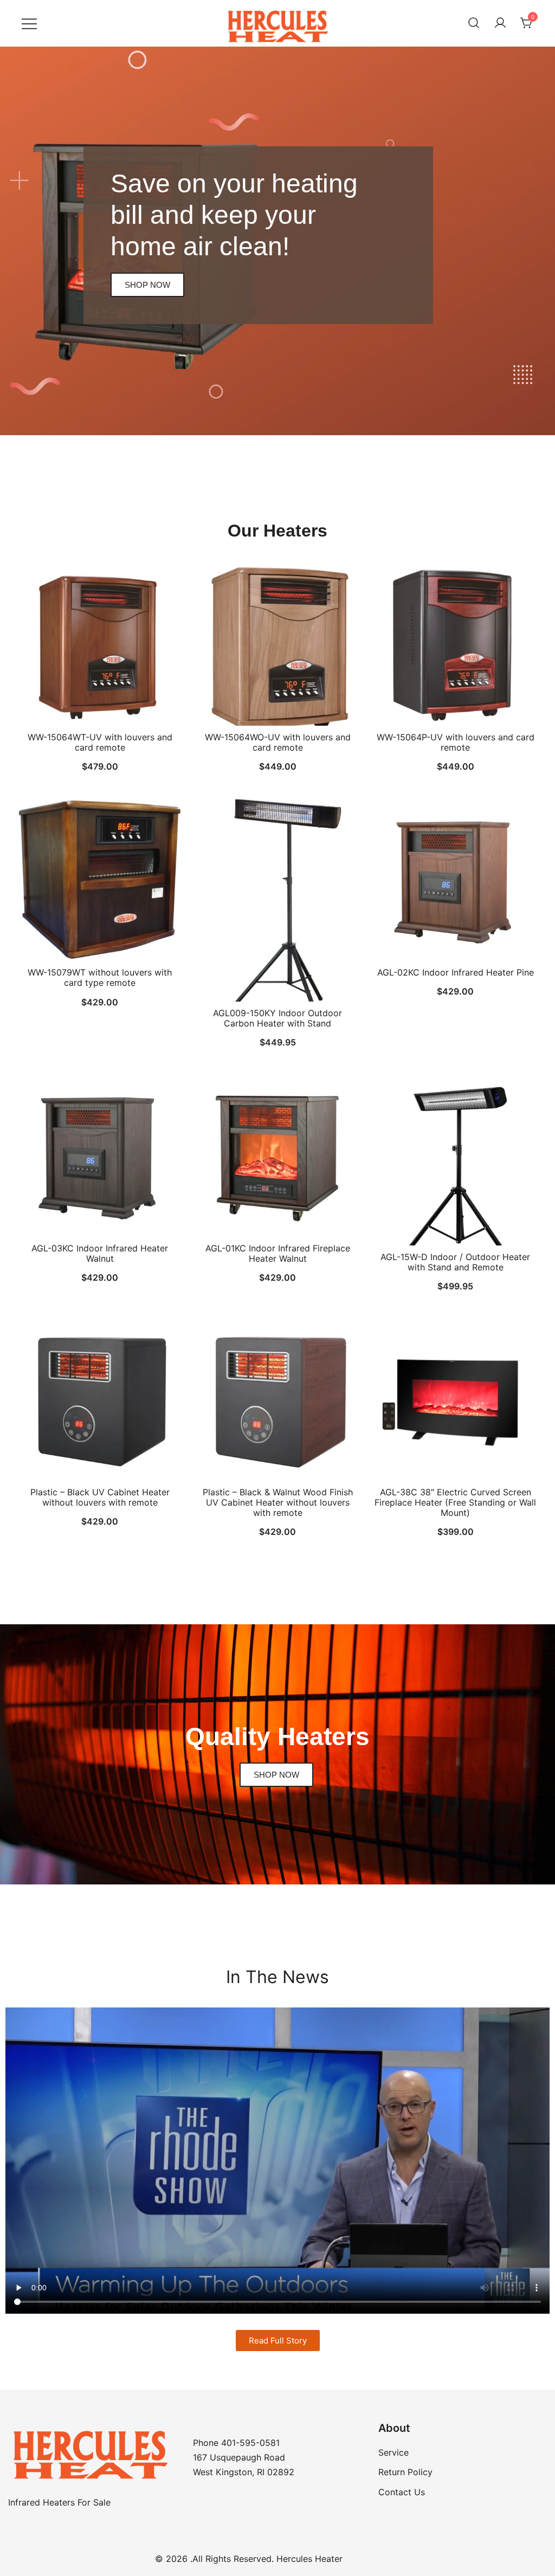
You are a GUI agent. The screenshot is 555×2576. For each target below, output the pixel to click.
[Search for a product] (474, 23)
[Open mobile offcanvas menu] (29, 23)
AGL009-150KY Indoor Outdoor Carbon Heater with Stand (277, 1018)
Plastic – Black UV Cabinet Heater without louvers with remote (100, 1497)
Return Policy (405, 2472)
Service (393, 2452)
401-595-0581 (250, 2443)
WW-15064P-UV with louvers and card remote (456, 742)
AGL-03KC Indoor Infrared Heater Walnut (100, 1253)
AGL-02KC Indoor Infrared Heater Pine (456, 972)
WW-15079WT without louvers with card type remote (100, 977)
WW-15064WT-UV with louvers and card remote (100, 742)
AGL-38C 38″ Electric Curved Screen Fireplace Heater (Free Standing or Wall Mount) (455, 1502)
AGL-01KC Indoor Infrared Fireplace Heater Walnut (278, 1253)
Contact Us (402, 2492)
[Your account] (500, 23)
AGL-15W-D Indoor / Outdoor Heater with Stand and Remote (455, 1262)
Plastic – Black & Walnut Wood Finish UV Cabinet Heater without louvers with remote (278, 1502)
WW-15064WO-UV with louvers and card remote (278, 742)
